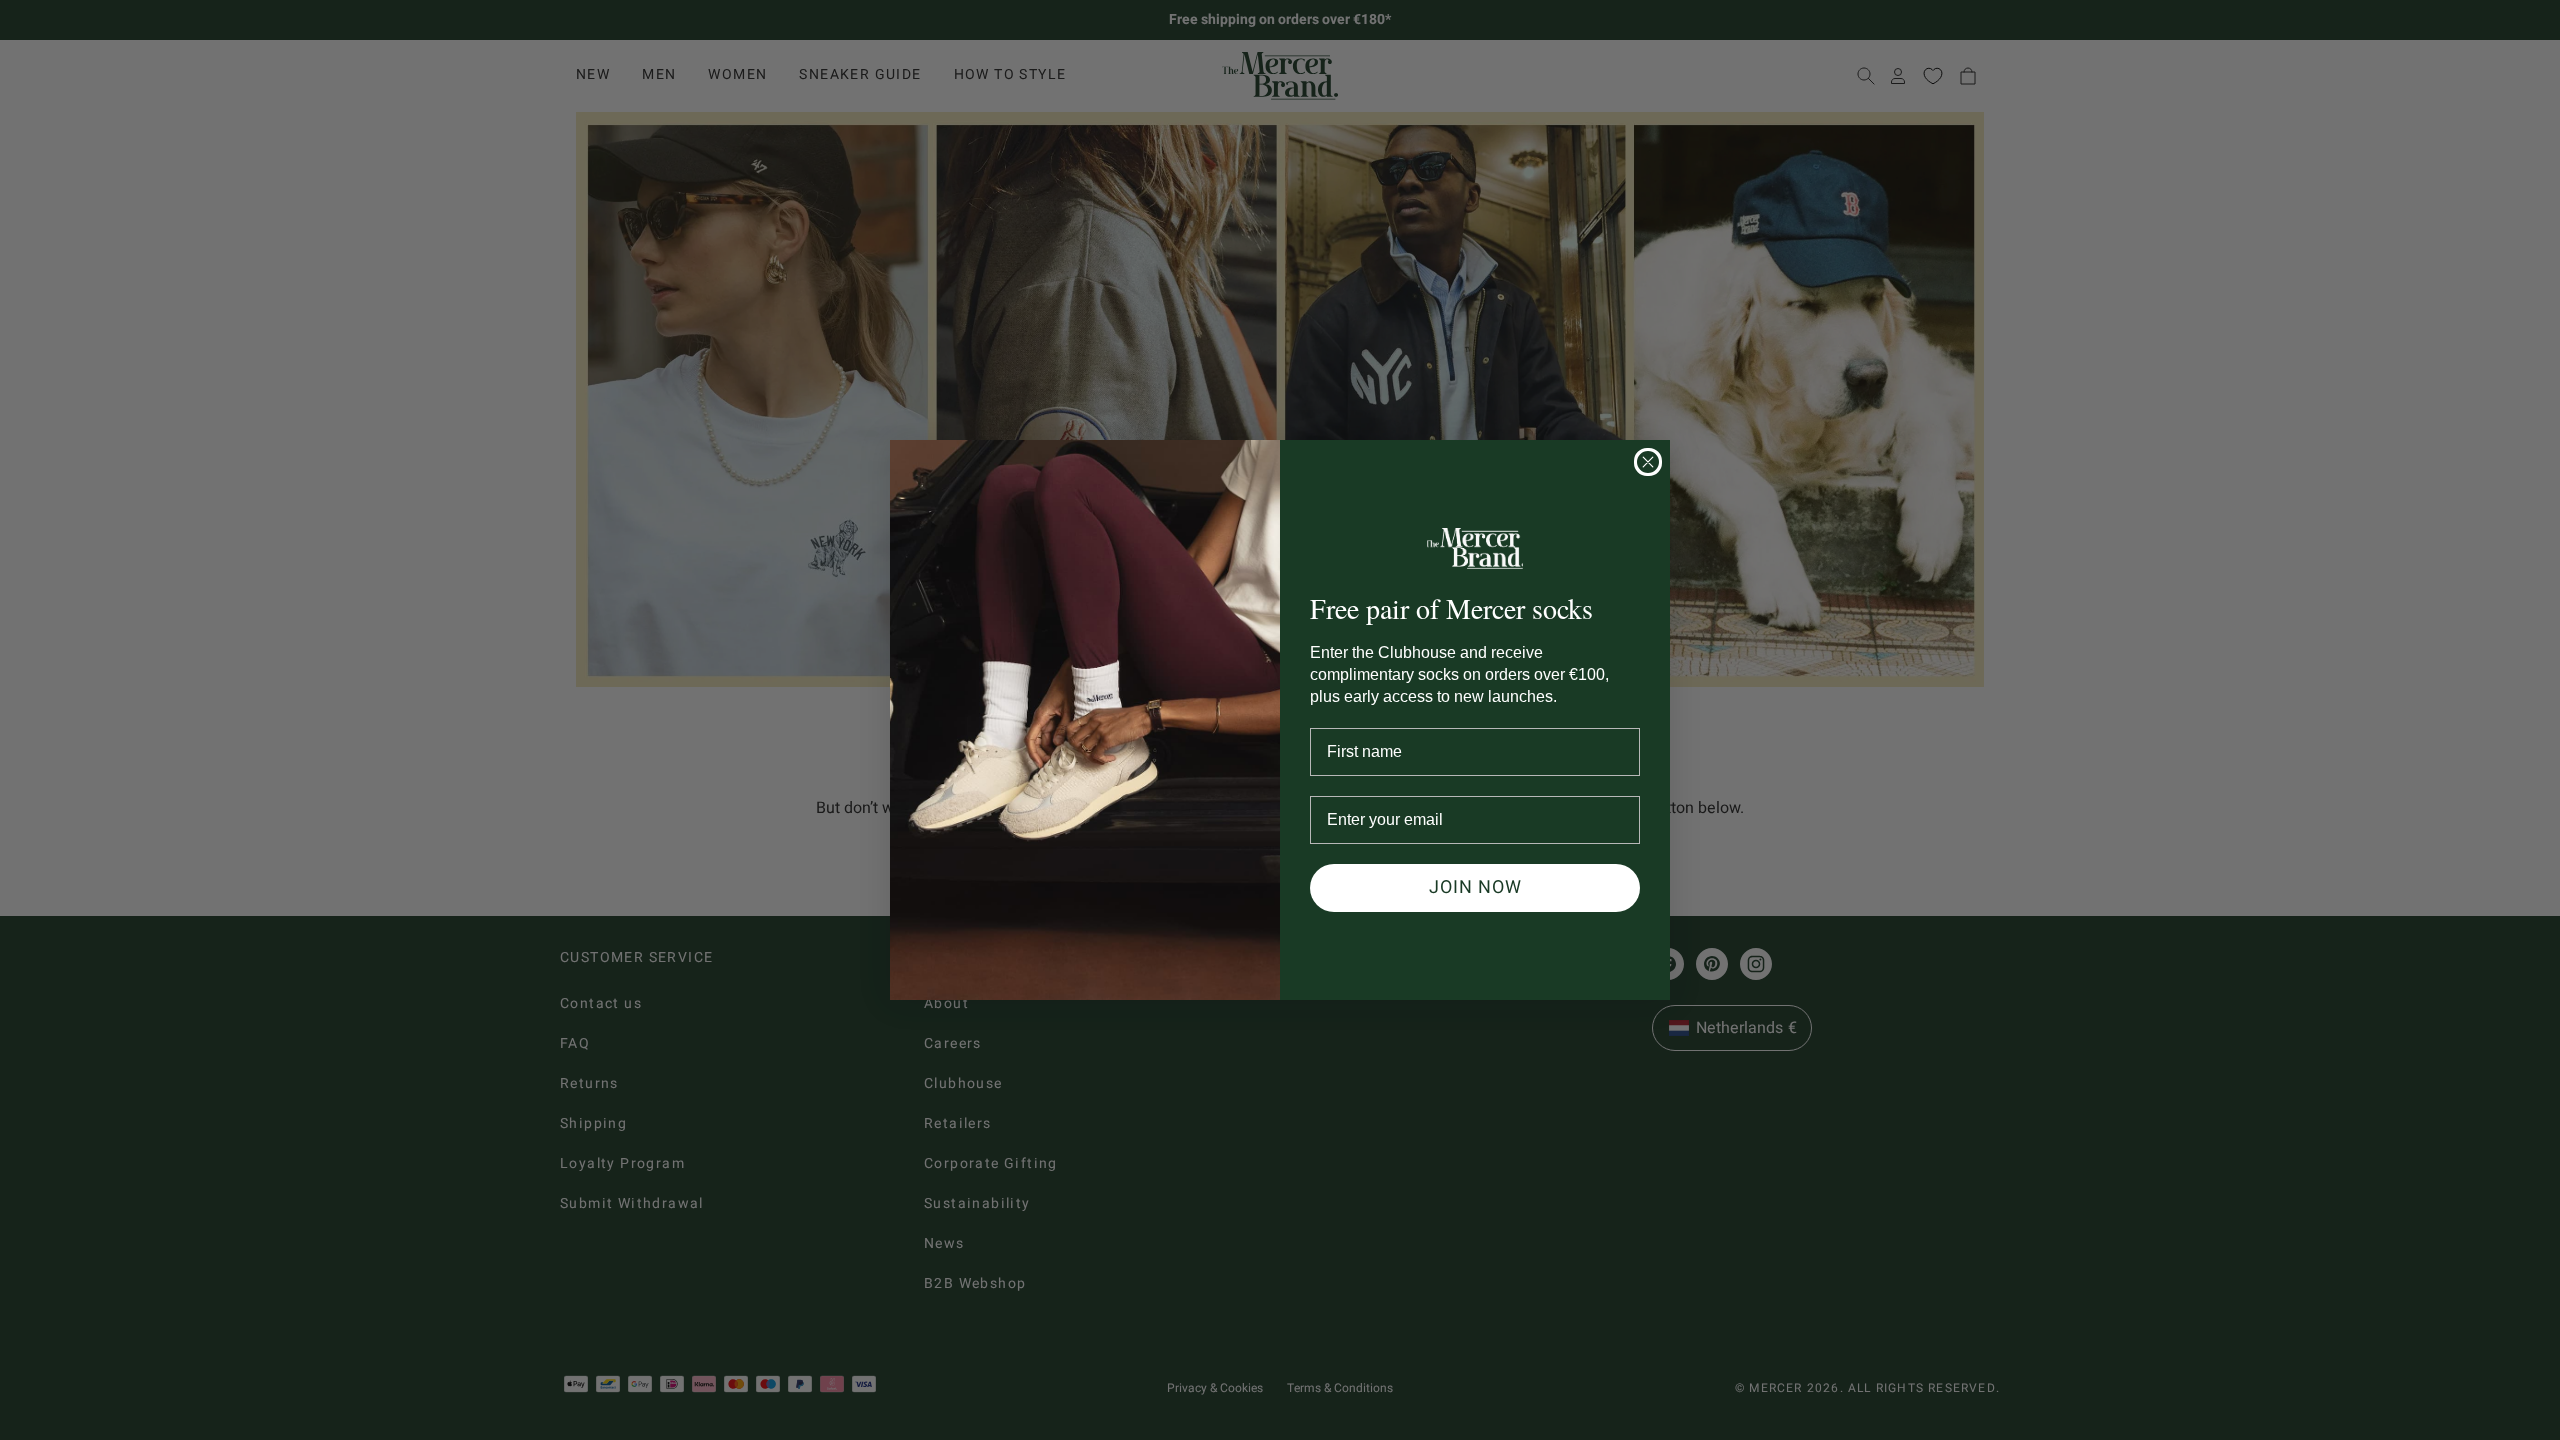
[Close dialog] (1648, 462)
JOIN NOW (1475, 887)
